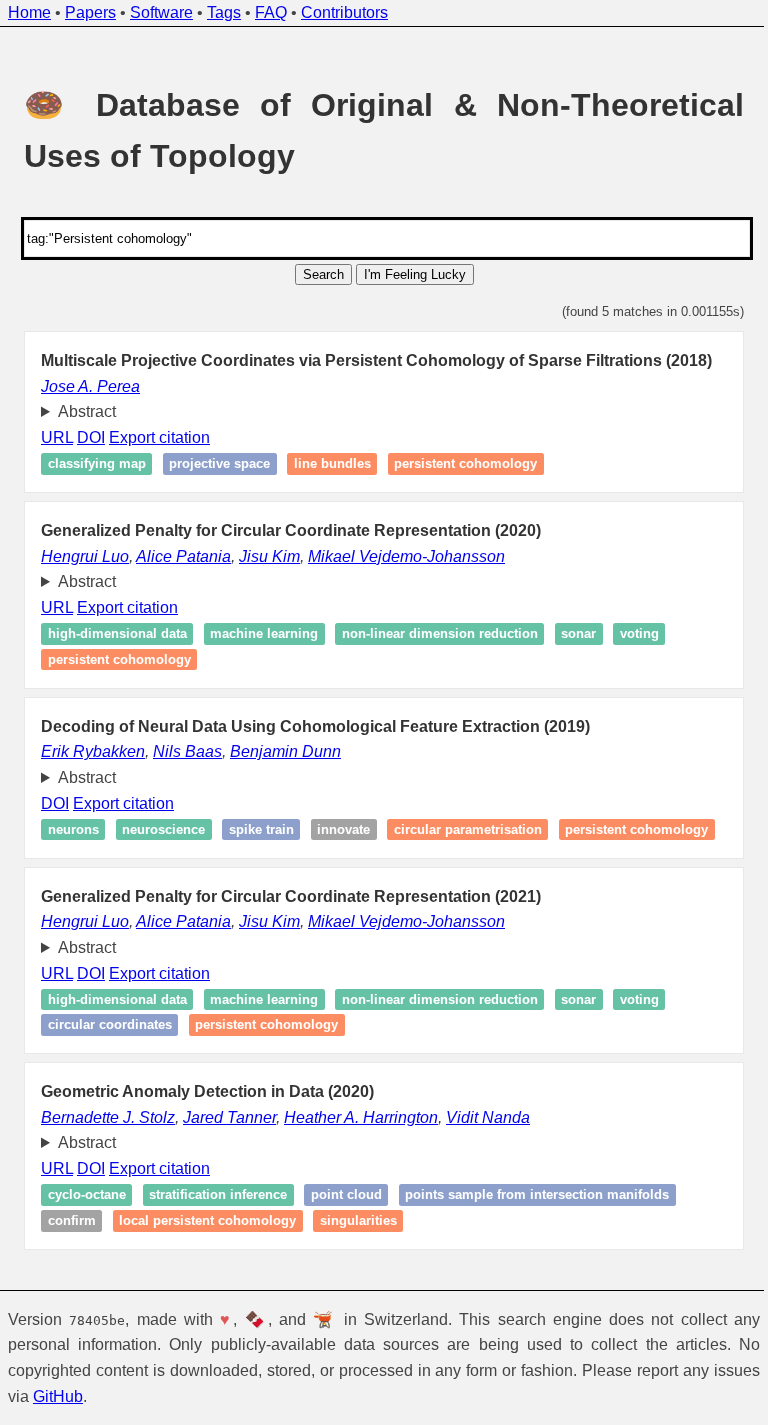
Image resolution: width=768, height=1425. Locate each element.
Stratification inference (211, 1195)
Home (29, 12)
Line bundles (324, 464)
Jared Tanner (222, 1117)
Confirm (64, 1220)
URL (50, 437)
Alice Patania (176, 556)
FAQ (271, 12)
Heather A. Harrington (354, 1117)
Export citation (152, 437)
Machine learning (257, 634)
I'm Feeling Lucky (415, 274)
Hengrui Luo (78, 556)
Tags (224, 12)
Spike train (253, 829)
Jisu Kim (262, 556)
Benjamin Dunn (278, 751)
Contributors (344, 12)
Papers (90, 12)
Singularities (350, 1220)
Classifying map (89, 464)
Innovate (336, 829)
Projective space (212, 464)
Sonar (571, 634)
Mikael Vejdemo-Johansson (399, 556)
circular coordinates (102, 1025)
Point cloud (338, 1195)
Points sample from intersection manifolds (530, 1195)
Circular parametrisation (460, 829)
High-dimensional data (109, 634)
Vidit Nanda (481, 1117)
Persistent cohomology (458, 464)
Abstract (79, 411)
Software (161, 12)
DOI (84, 437)
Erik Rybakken (86, 751)
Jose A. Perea (90, 386)
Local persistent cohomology (200, 1220)
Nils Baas (180, 751)
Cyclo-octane (79, 1195)
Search (323, 274)
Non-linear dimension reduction (432, 634)
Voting (631, 634)
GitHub (108, 1396)
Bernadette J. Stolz (101, 1117)
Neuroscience (156, 829)
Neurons (65, 829)
